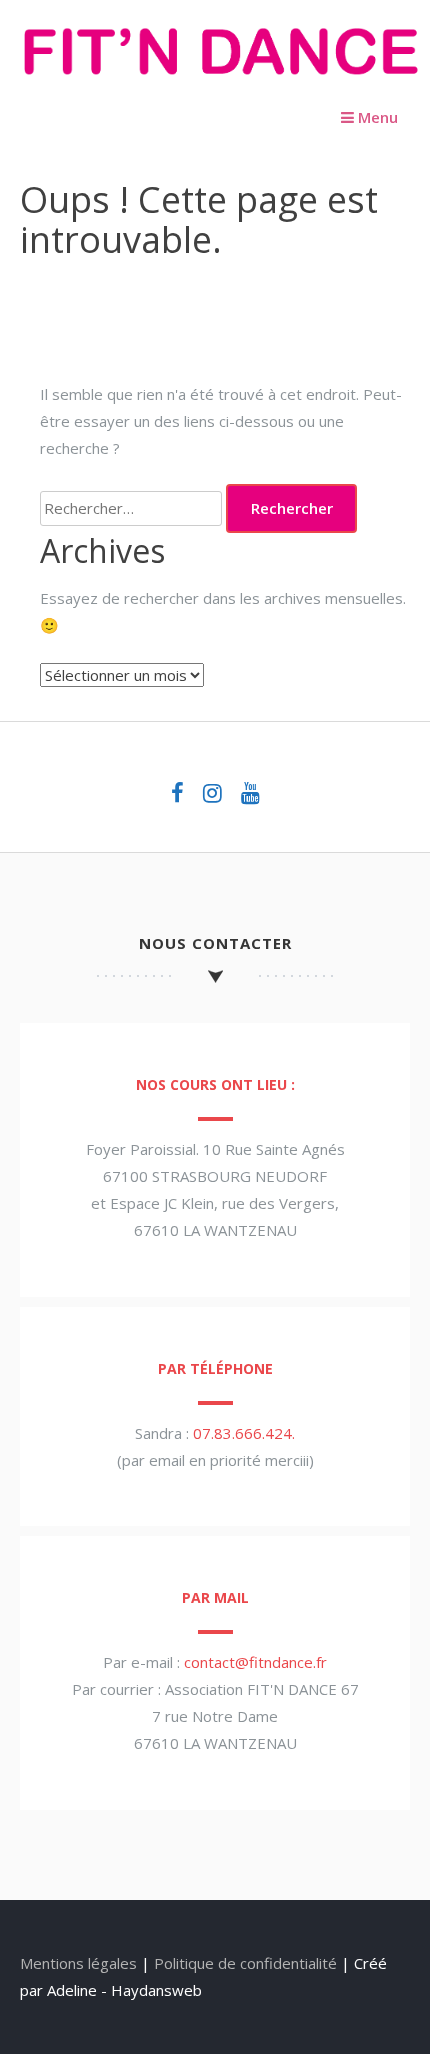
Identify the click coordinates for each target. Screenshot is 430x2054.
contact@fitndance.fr (255, 1662)
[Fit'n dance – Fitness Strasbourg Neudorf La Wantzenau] (220, 81)
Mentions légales (78, 1963)
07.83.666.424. (244, 1433)
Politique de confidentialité (245, 1963)
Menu (376, 117)
